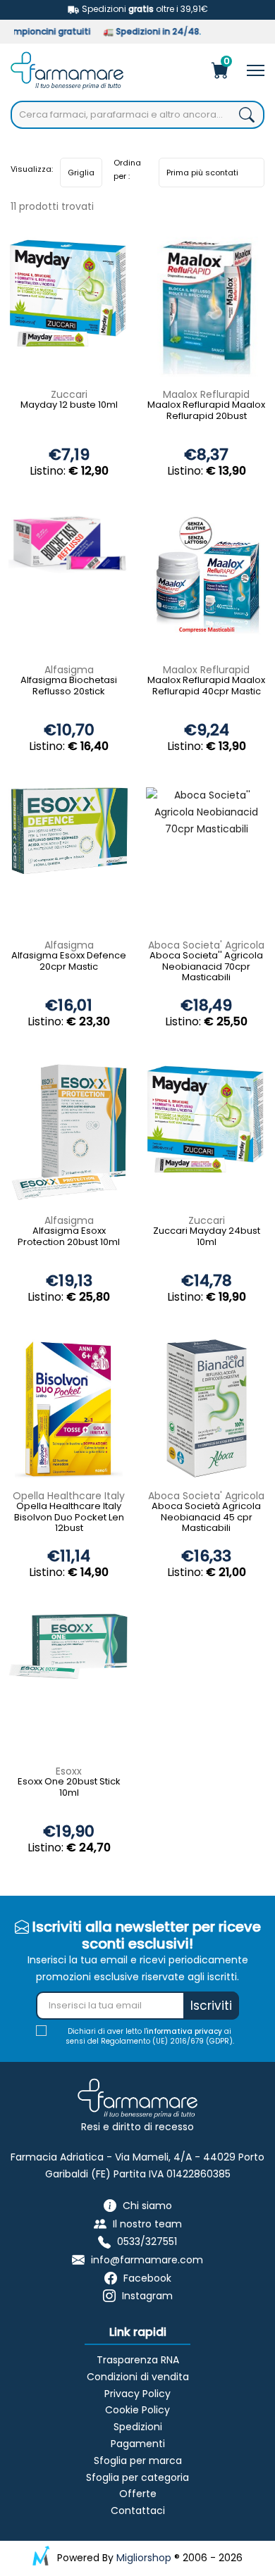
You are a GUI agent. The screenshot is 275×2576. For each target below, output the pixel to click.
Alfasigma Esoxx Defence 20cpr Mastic (69, 962)
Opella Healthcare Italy (69, 1496)
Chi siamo (147, 2206)
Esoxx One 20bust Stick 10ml (69, 1788)
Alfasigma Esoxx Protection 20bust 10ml (69, 1237)
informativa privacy (184, 2031)
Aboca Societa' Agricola (206, 945)
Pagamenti (138, 2444)
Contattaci (138, 2511)
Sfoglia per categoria (137, 2477)
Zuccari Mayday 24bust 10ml (207, 1237)
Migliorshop (144, 2558)
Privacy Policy (137, 2394)
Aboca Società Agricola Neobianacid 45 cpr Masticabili (206, 1518)
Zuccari (69, 394)
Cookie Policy (137, 2410)
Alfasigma (69, 670)
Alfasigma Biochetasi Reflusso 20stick (69, 686)
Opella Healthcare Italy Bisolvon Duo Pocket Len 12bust (69, 1518)
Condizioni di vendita (138, 2377)
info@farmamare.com (147, 2260)
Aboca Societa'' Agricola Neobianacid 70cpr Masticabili (206, 967)
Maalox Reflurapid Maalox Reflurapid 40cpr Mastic (206, 686)
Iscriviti (211, 2006)
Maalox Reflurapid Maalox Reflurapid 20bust (206, 411)
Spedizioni (138, 2427)
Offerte (138, 2494)
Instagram (147, 2296)
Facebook (147, 2278)
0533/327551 (147, 2242)
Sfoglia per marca (138, 2461)
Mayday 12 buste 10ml (69, 405)
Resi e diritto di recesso (137, 2127)
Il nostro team (147, 2224)
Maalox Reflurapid (206, 394)
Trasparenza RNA (138, 2360)
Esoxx (69, 1771)
